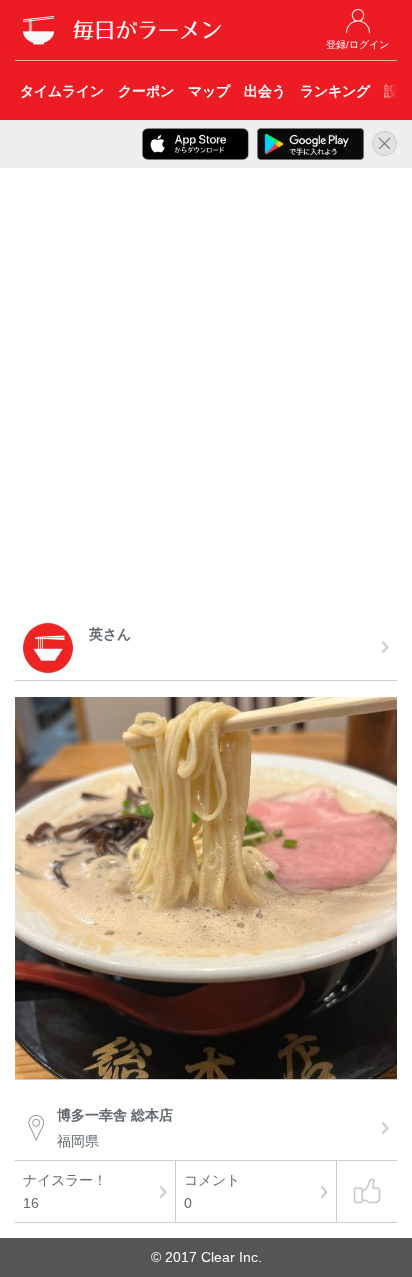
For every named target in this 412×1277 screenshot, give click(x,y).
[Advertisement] (206, 399)
